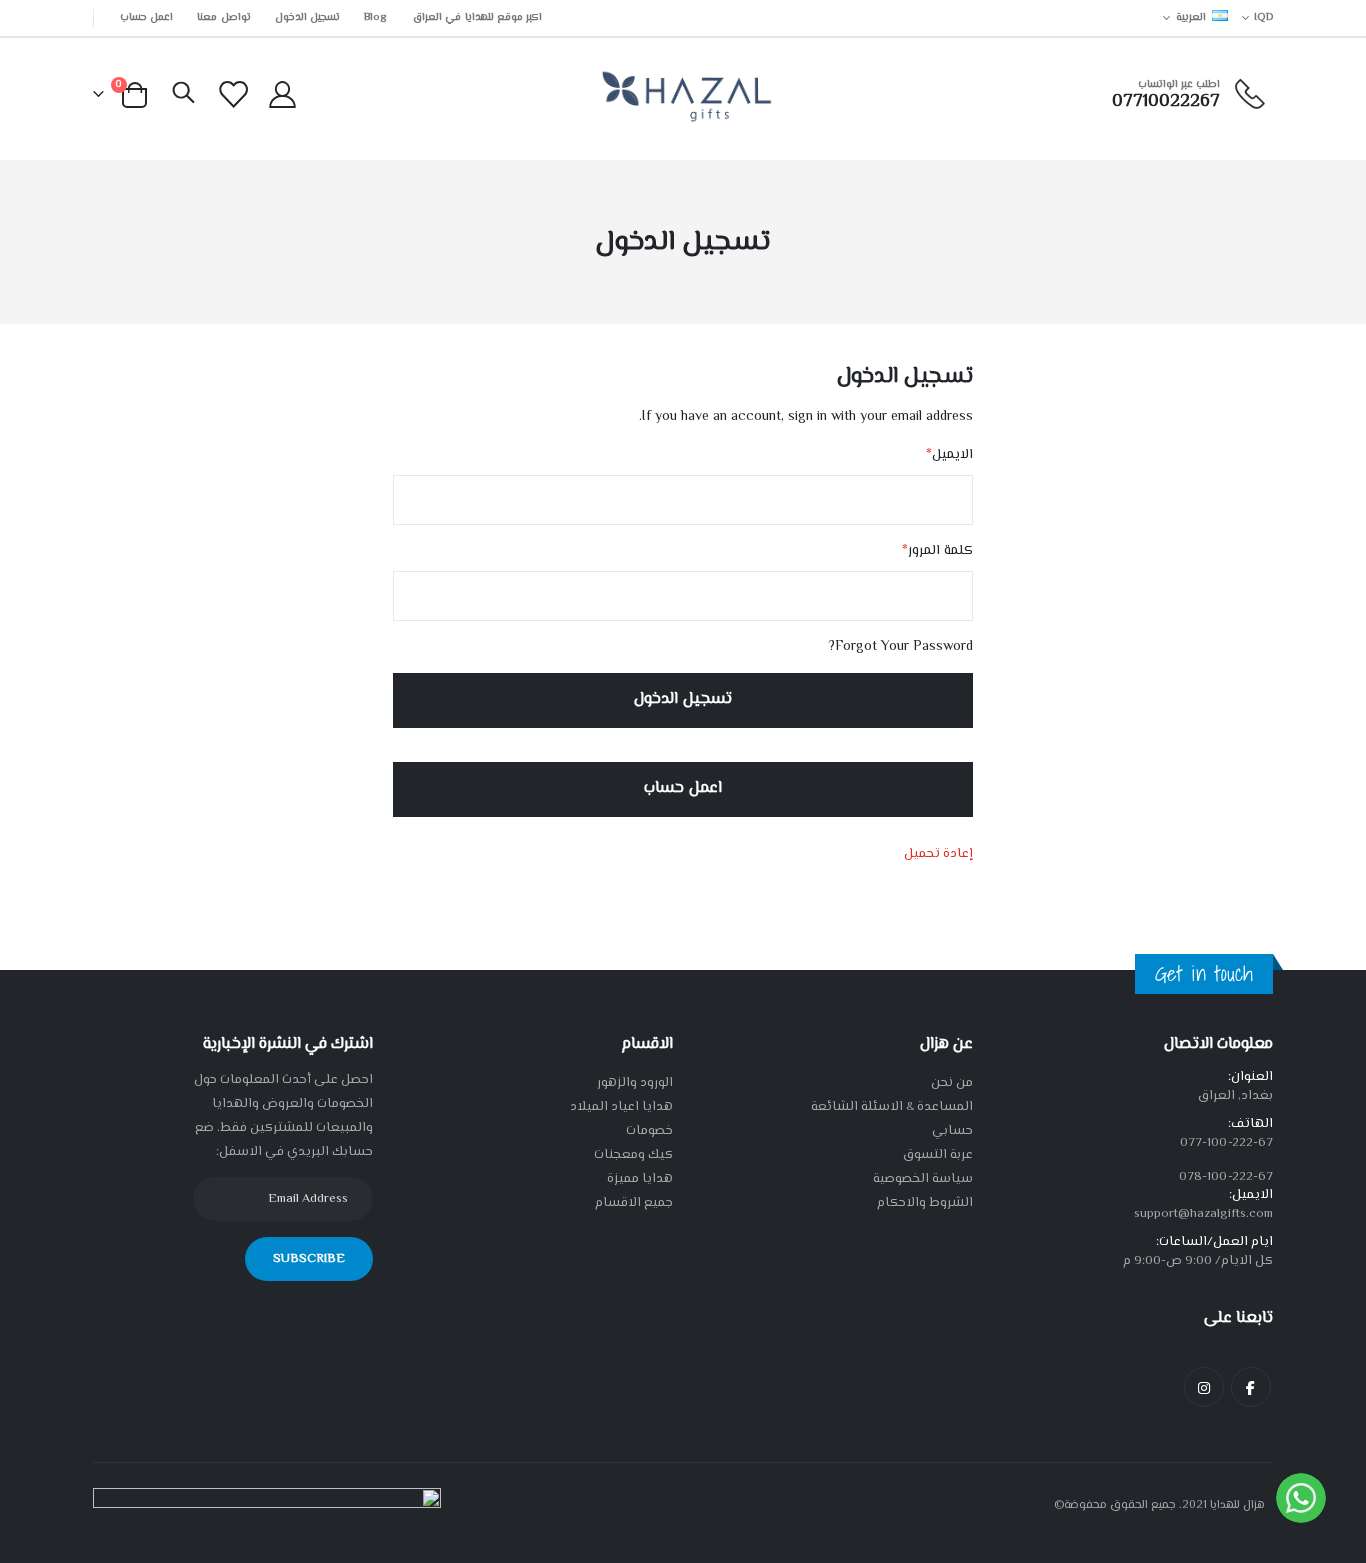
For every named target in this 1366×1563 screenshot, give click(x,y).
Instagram (1204, 1387)
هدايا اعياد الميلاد (621, 1107)
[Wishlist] (234, 95)
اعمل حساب (146, 17)
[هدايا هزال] (683, 95)
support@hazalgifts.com (1203, 1214)
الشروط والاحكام (925, 1203)
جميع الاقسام (634, 1203)
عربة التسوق (938, 1155)
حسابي (952, 1131)
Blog (375, 17)
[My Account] (282, 95)
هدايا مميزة (640, 1179)
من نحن (952, 1083)
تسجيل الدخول (307, 17)
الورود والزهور (635, 1083)
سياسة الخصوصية (923, 1179)
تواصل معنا (223, 17)
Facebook (1251, 1387)
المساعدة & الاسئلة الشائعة (892, 1107)
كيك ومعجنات (633, 1155)
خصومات (649, 1131)
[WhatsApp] (1301, 1498)
